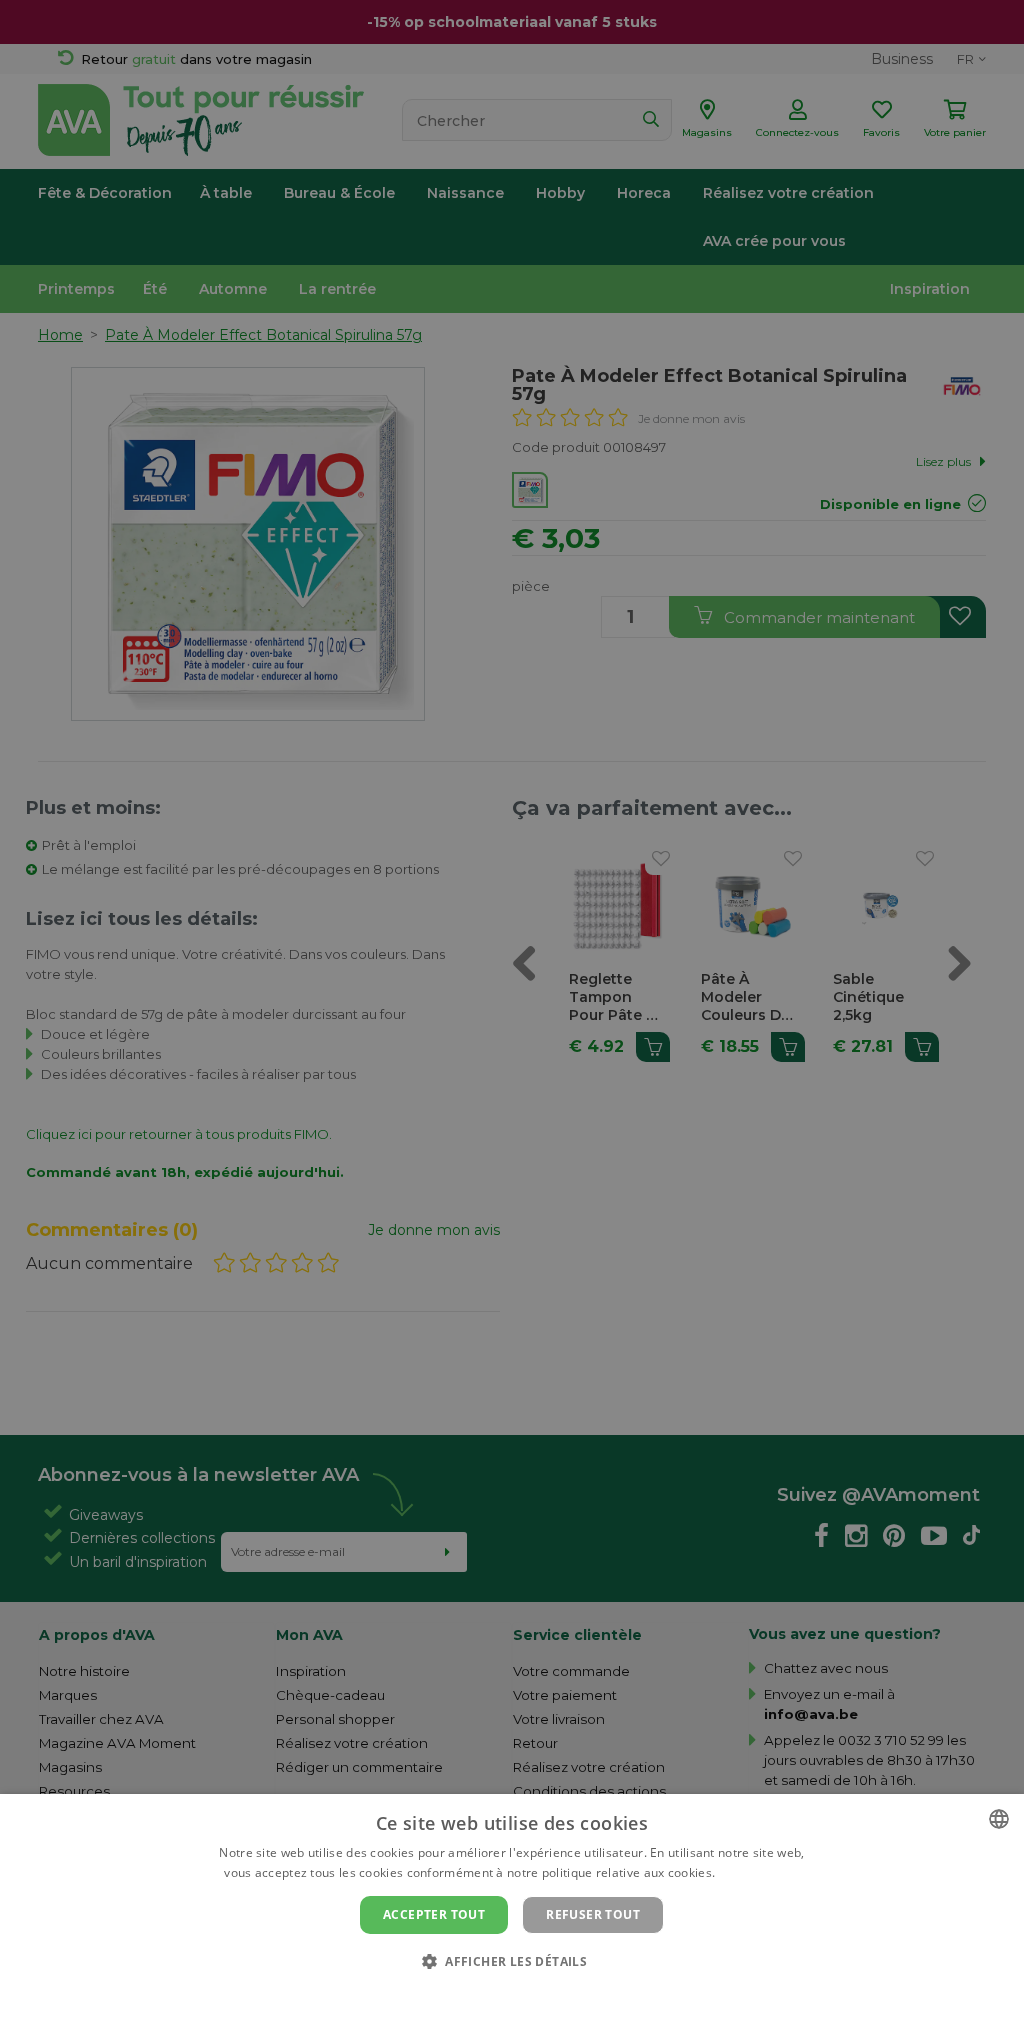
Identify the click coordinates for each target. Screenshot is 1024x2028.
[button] (512, 1960)
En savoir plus (759, 1872)
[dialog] (512, 1911)
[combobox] (999, 1819)
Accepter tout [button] (434, 1914)
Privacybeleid (499, 1995)
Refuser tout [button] (593, 1914)
